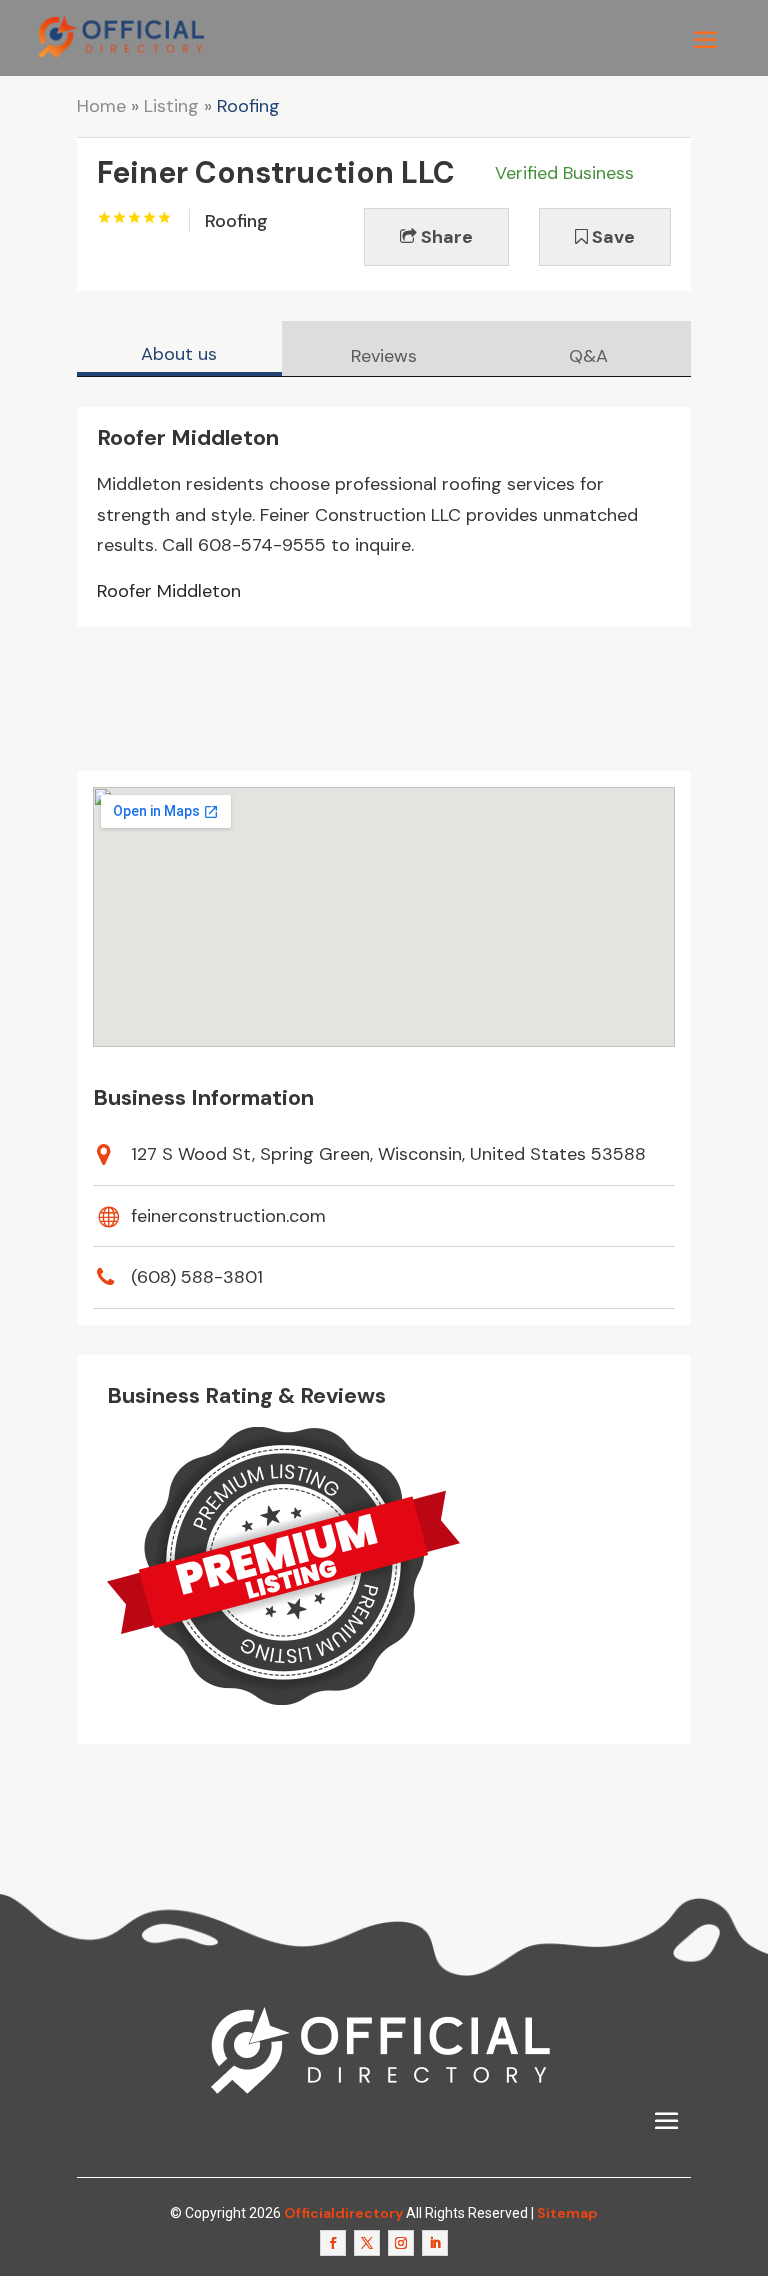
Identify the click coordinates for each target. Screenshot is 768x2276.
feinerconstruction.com (228, 1216)
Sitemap (567, 2213)
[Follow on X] (367, 2243)
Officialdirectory (343, 2213)
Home (101, 106)
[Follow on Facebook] (333, 2243)
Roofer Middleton (169, 591)
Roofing (248, 106)
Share (445, 237)
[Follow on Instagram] (401, 2243)
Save (611, 237)
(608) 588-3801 (197, 1277)
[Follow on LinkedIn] (435, 2243)
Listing (171, 106)
